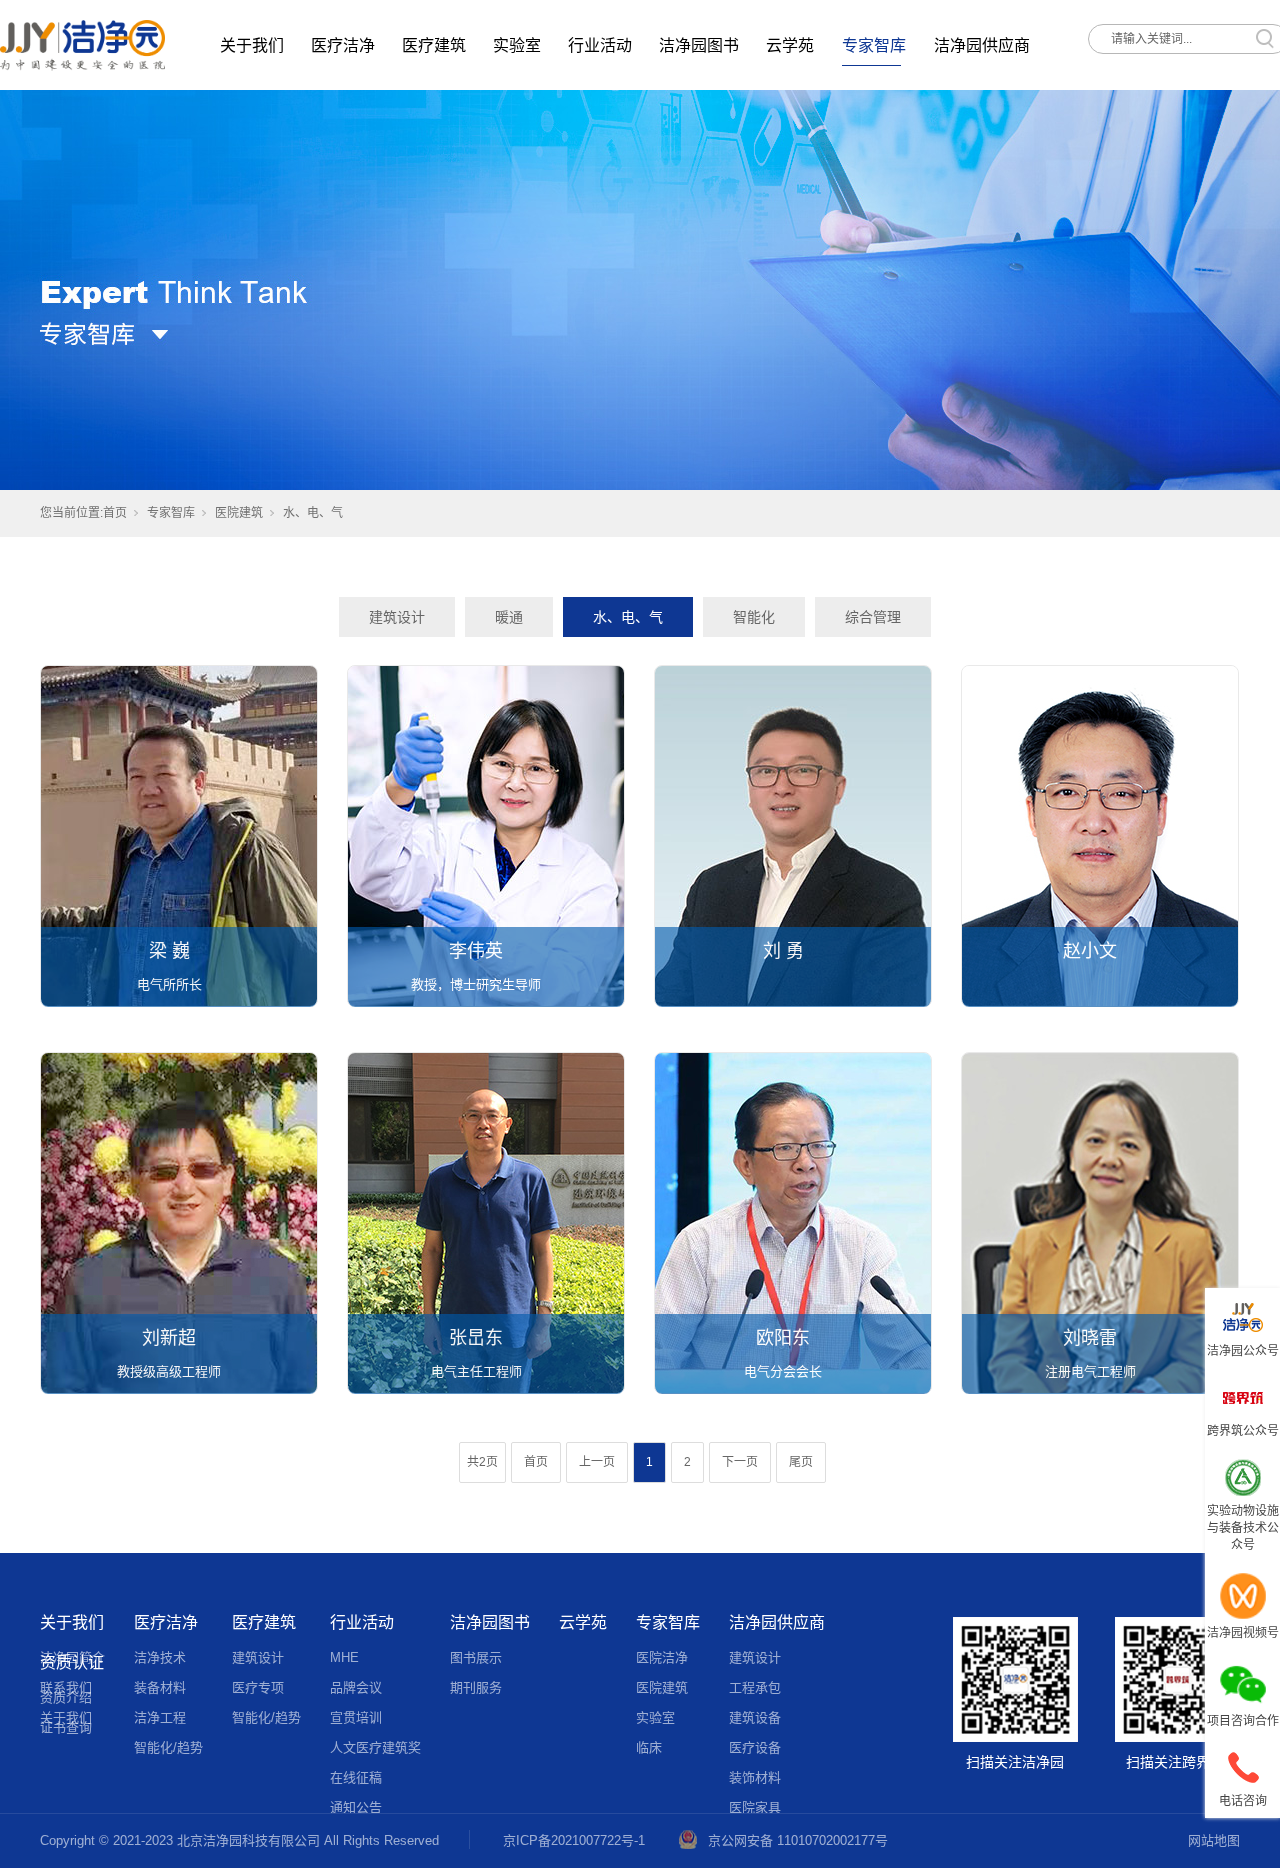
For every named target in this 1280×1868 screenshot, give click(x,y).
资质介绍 (66, 1697)
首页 (115, 513)
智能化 (754, 617)
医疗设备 (755, 1747)
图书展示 (476, 1657)
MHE (344, 1657)
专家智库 (874, 45)
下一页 (740, 1462)
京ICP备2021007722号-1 (574, 1840)
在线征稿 (356, 1777)
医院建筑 (239, 513)
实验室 (517, 45)
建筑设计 (397, 617)
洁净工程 (160, 1717)
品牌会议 (356, 1687)
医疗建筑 (434, 45)
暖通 (509, 617)
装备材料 (160, 1687)
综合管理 (873, 617)
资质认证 (72, 1662)
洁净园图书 (699, 45)
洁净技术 (160, 1657)
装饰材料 (755, 1777)
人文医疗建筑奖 (375, 1747)
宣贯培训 (356, 1717)
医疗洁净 (343, 45)
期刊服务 (476, 1687)
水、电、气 (628, 617)
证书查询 (66, 1727)
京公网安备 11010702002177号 (798, 1840)
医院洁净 (662, 1657)
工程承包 (755, 1687)
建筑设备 (755, 1717)
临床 (649, 1747)
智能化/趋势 (168, 1747)
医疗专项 (258, 1687)
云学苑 (790, 45)
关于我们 (252, 45)
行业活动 (600, 45)
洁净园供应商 (982, 45)
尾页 (801, 1462)
